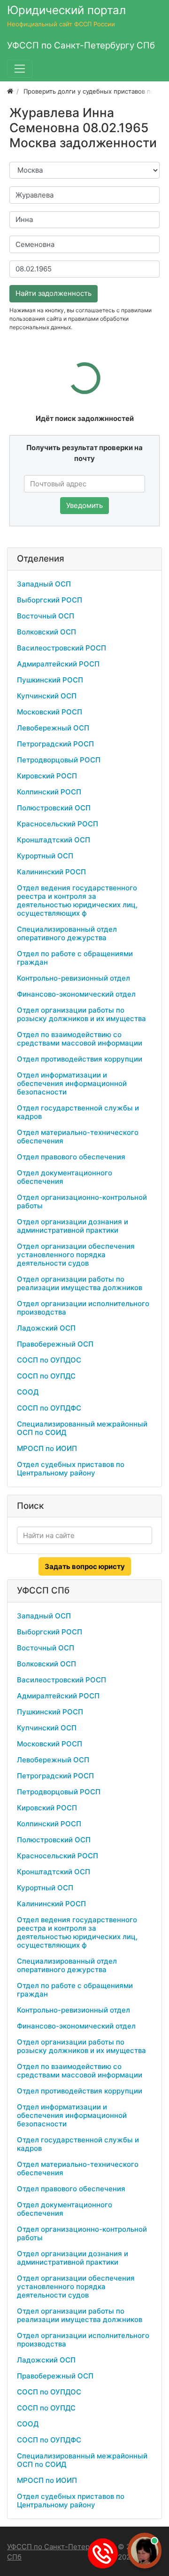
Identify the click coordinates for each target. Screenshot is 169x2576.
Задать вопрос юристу (85, 1566)
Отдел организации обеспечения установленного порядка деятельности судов (76, 1255)
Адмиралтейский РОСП (58, 664)
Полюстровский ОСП (54, 808)
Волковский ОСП (46, 632)
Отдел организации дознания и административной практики (73, 1226)
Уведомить (84, 505)
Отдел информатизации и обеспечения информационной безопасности (72, 1083)
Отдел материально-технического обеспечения (78, 1137)
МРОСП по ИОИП (47, 1448)
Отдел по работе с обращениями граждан (75, 958)
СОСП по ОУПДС (46, 1376)
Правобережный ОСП (55, 1344)
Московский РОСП (50, 712)
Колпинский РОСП (49, 792)
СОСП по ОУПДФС (49, 1408)
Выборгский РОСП (50, 600)
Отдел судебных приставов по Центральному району (71, 1469)
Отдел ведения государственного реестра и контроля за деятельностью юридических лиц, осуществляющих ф (77, 900)
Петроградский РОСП (55, 744)
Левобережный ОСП (53, 728)
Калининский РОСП (51, 872)
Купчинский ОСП (47, 696)
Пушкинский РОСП (50, 680)
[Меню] (20, 69)
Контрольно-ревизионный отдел (73, 978)
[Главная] (10, 91)
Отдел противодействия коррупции (80, 1059)
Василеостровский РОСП (61, 648)
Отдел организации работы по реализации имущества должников (80, 1283)
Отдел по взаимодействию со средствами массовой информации (80, 1039)
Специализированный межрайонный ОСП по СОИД (82, 1428)
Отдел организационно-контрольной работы (82, 1201)
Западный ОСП (44, 584)
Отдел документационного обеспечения (65, 1177)
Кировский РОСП (47, 776)
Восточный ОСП (46, 616)
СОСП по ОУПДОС (49, 1360)
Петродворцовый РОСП (59, 760)
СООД (28, 1392)
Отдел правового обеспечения (71, 1157)
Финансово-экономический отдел (76, 994)
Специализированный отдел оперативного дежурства (67, 933)
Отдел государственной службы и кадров (78, 1112)
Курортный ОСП (45, 856)
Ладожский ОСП (46, 1328)
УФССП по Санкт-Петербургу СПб (58, 2552)
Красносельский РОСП (58, 824)
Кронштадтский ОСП (54, 840)
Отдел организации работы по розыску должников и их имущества (81, 1014)
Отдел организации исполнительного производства (83, 1308)
